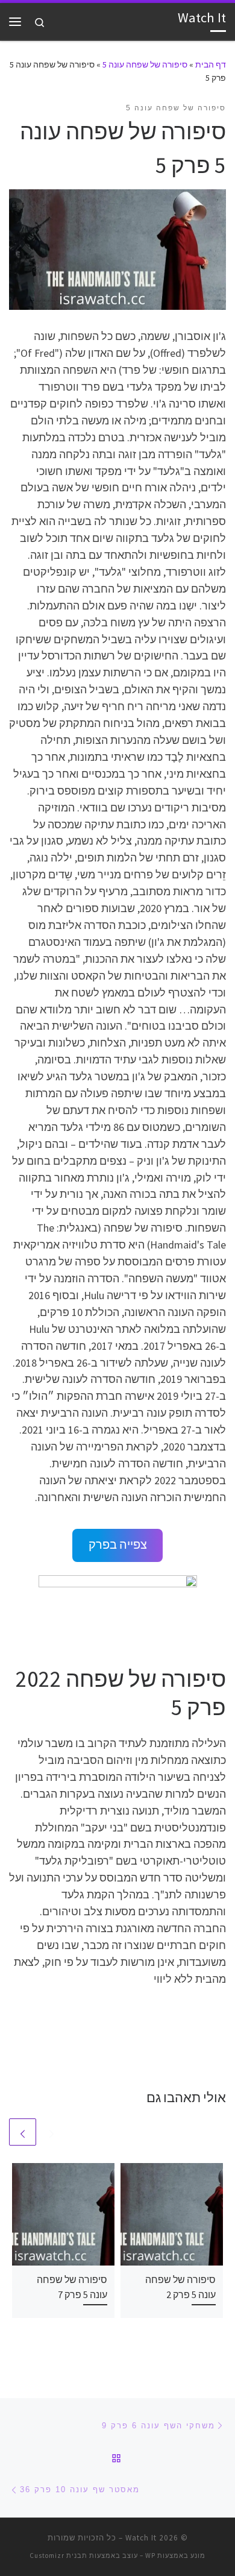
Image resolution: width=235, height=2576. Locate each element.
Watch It (141, 2538)
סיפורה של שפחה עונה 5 (145, 65)
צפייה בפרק (118, 1545)
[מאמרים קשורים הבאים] (23, 2132)
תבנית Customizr (58, 2556)
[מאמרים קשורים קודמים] (52, 2132)
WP (150, 2556)
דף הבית (211, 65)
